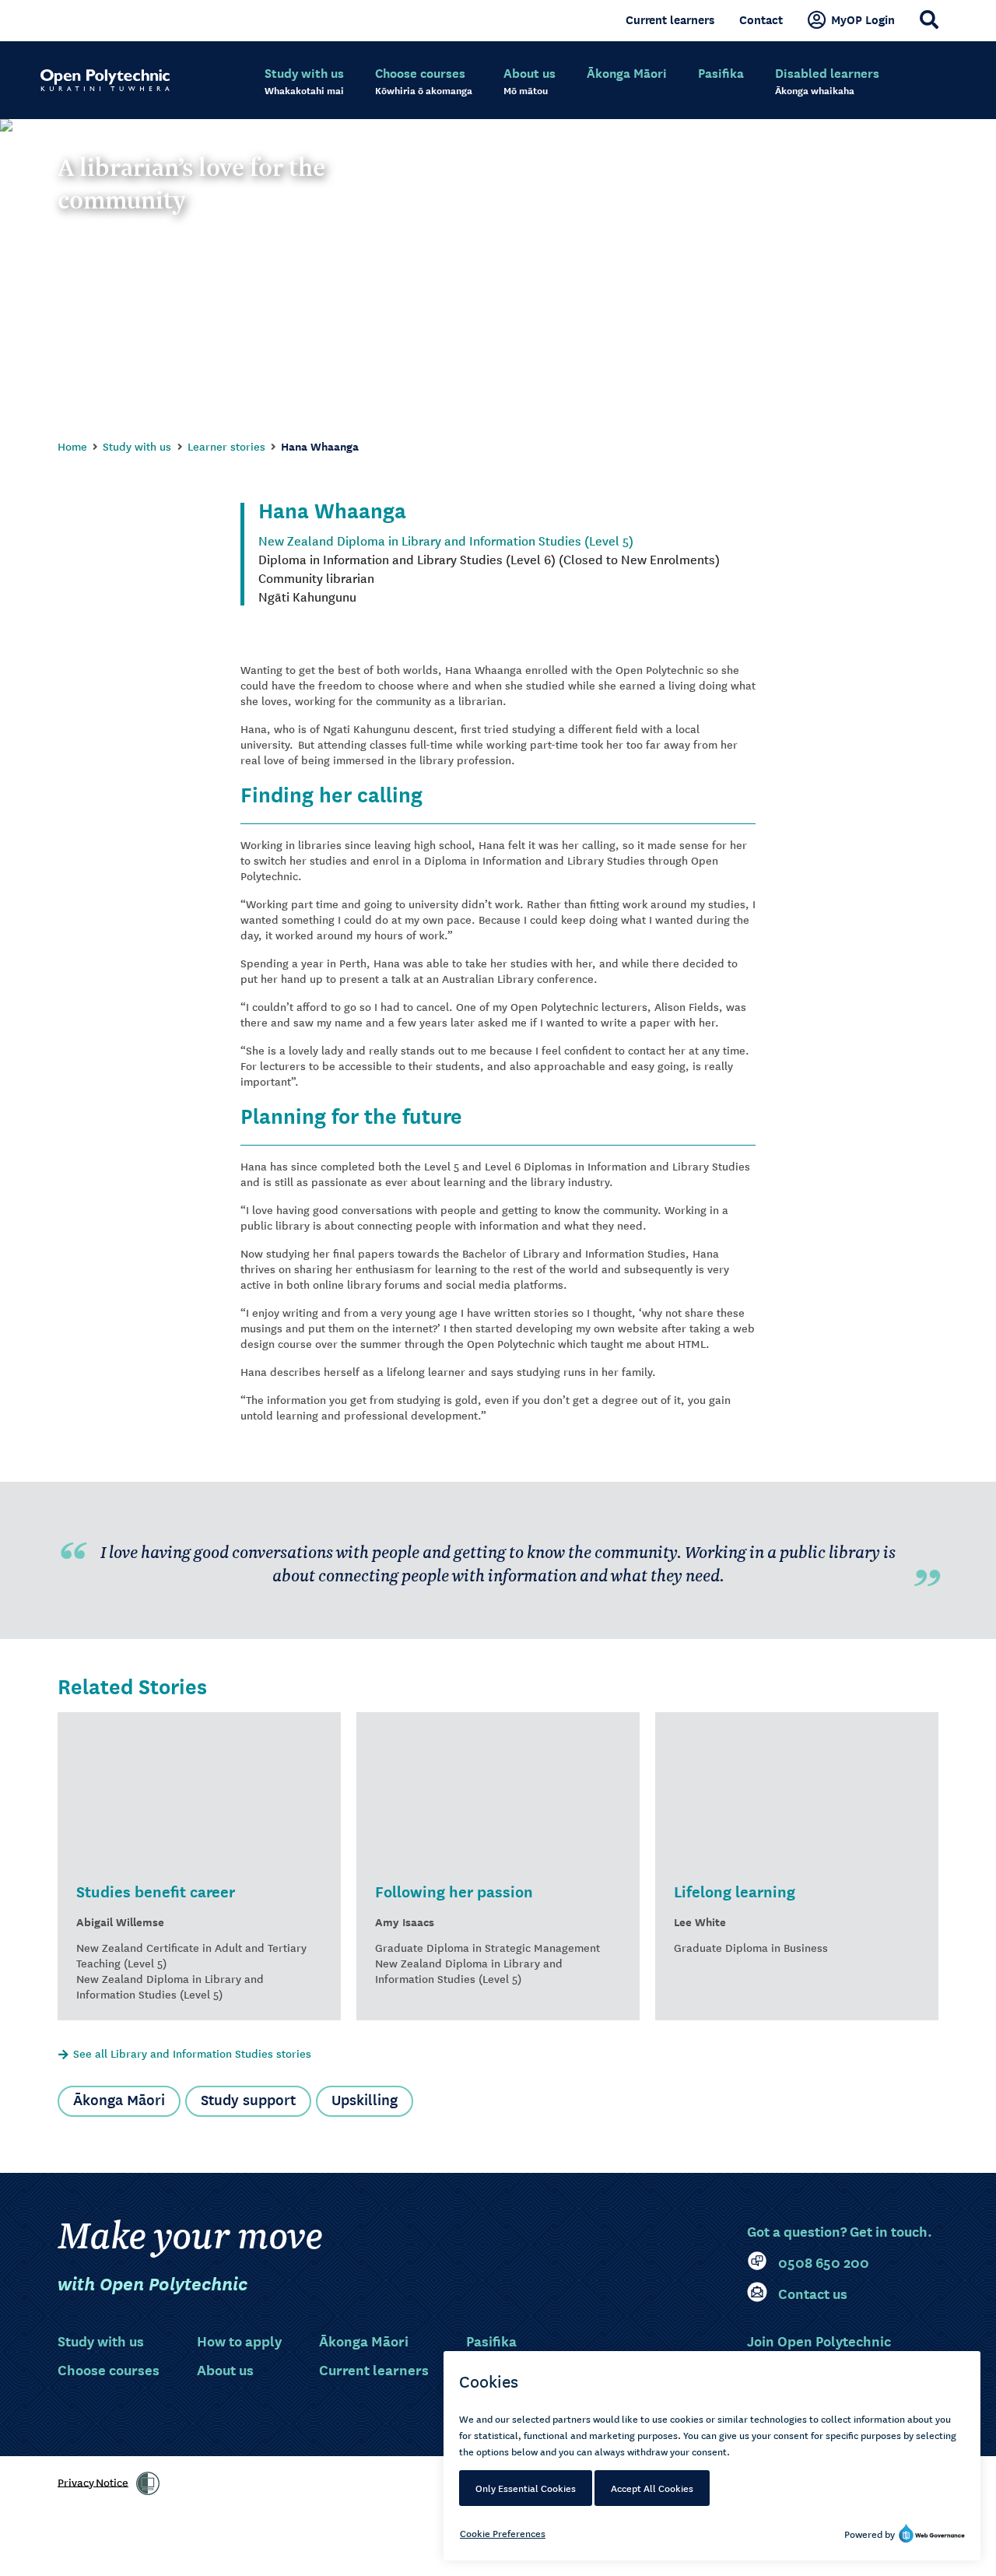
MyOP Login (863, 19)
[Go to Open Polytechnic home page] (105, 80)
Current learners (670, 19)
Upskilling (365, 2099)
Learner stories (226, 446)
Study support (248, 2099)
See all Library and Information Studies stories (192, 2053)
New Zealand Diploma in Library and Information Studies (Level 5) (446, 540)
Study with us (137, 446)
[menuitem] (304, 82)
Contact (761, 19)
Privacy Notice (93, 2481)
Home (72, 446)
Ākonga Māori (119, 2099)
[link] (148, 2483)
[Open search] (929, 19)
